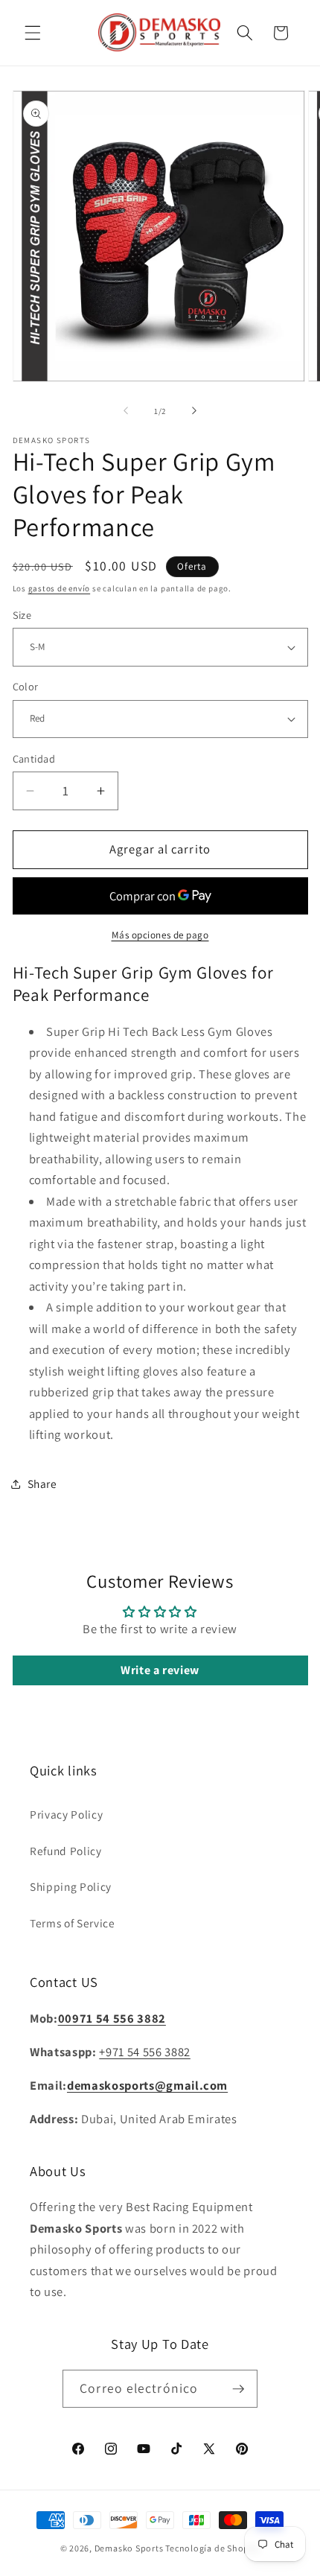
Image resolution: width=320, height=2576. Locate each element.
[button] (33, 33)
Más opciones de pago (160, 935)
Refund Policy (66, 1851)
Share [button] (42, 1483)
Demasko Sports (129, 2548)
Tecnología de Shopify (212, 2548)
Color (26, 686)
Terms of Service (73, 1923)
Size (22, 615)
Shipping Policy (71, 1886)
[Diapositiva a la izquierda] (126, 411)
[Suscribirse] (238, 2389)
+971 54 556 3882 (145, 2052)
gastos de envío (60, 588)
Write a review (160, 1670)
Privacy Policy (66, 1814)
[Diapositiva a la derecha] (194, 411)
